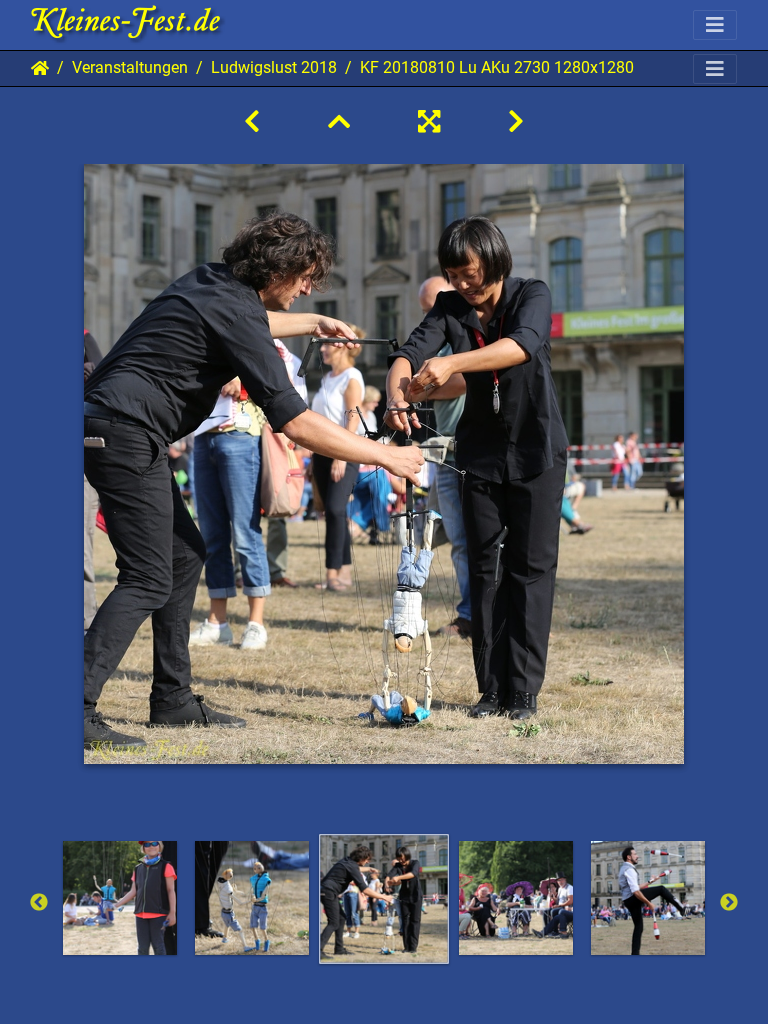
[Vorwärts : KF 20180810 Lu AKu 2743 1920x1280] (516, 122)
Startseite (40, 68)
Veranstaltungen (130, 67)
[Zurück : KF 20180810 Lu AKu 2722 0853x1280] (252, 122)
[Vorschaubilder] (339, 122)
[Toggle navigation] (715, 25)
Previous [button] (39, 903)
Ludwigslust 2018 (274, 67)
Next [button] (729, 903)
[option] (120, 898)
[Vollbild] (429, 122)
